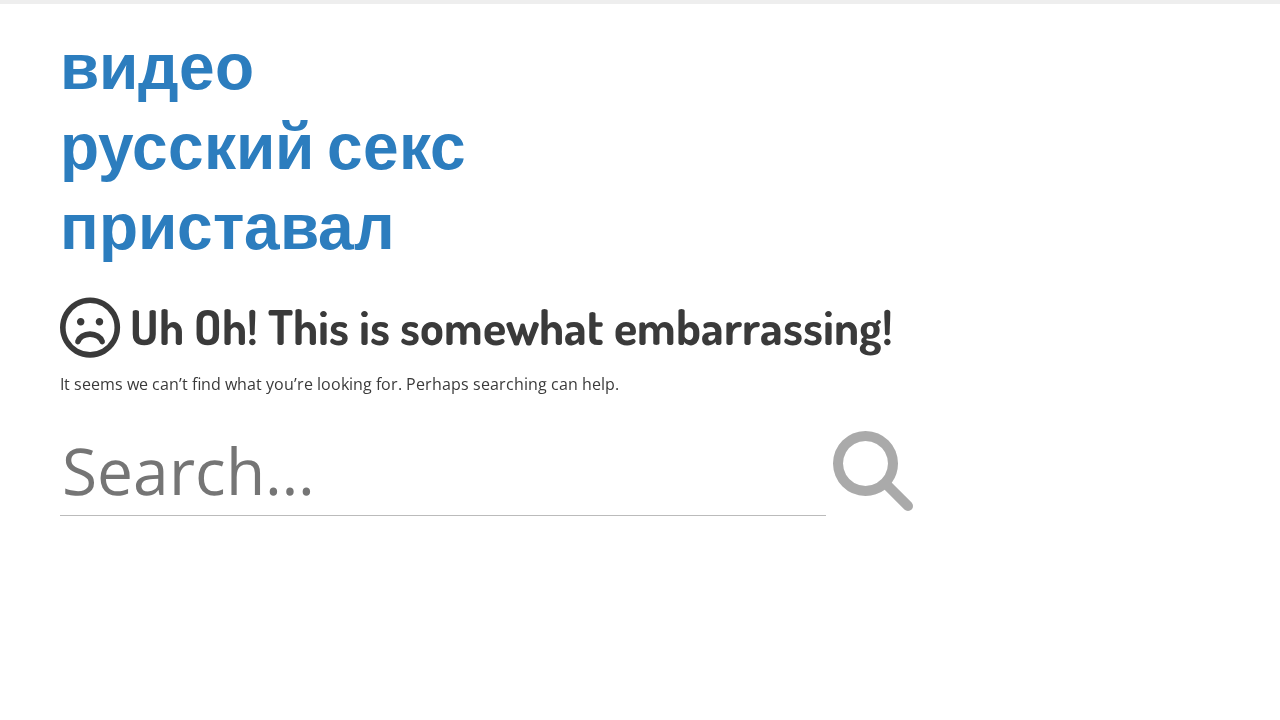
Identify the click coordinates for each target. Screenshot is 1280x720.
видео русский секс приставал (263, 143)
